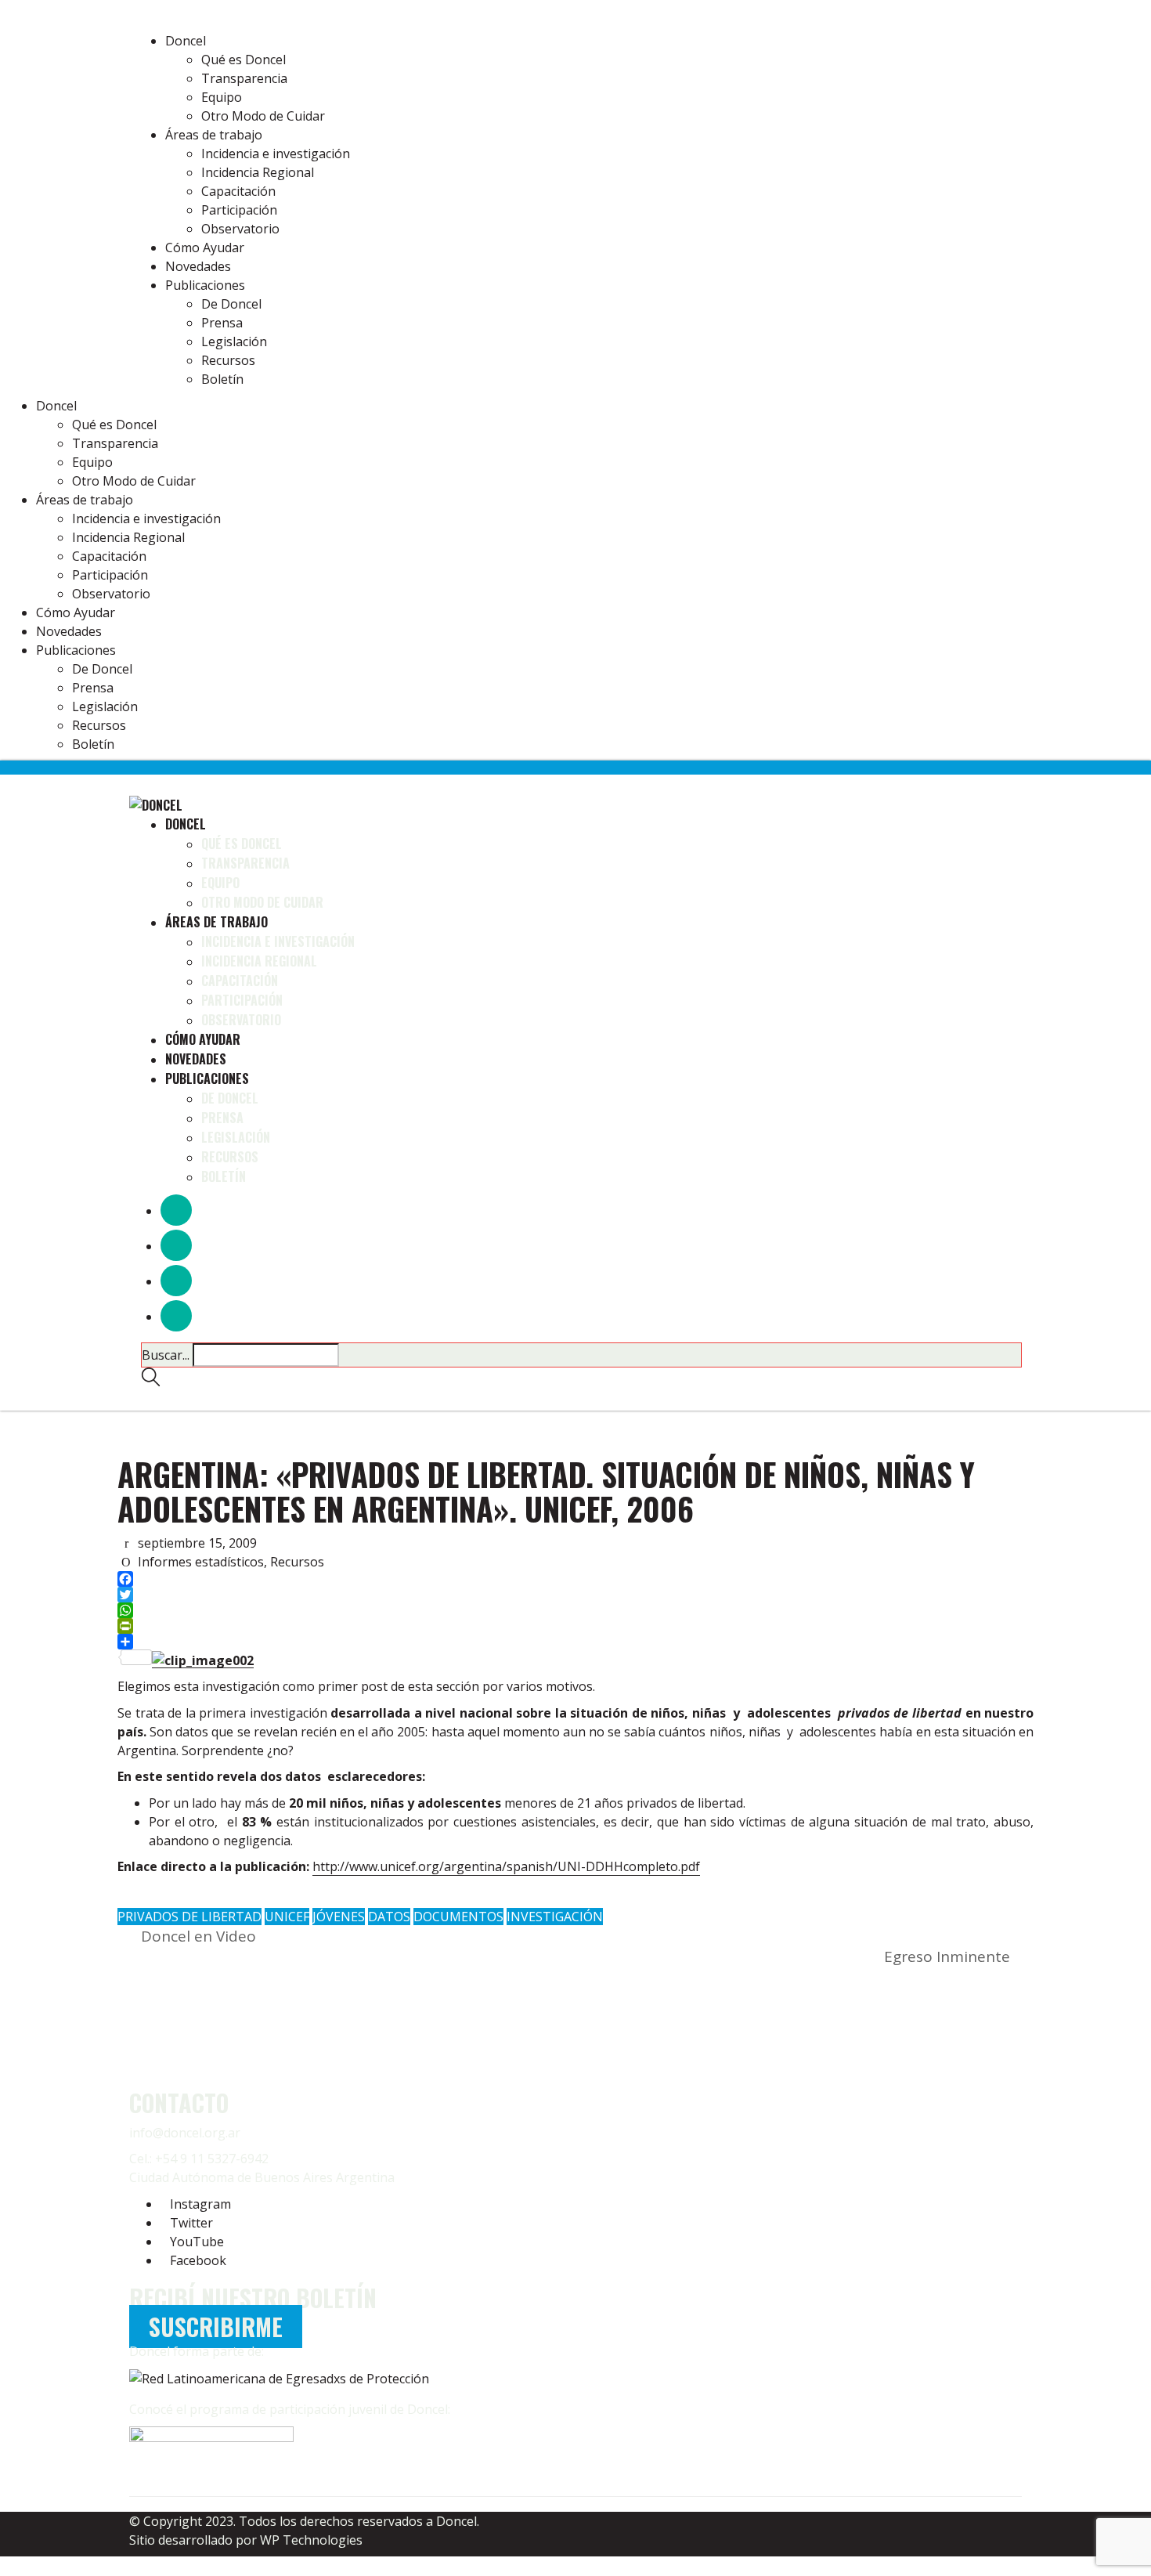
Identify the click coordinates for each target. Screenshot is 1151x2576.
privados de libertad (189, 1917)
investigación (555, 1917)
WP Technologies (311, 2540)
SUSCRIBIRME (216, 2327)
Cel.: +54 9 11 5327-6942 (199, 2159)
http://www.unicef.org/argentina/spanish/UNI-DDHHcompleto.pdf (506, 1866)
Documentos (458, 1917)
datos (389, 1917)
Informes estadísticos (201, 1562)
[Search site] (151, 1381)
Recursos (297, 1562)
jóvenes (339, 1917)
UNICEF (287, 1917)
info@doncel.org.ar (185, 2133)
